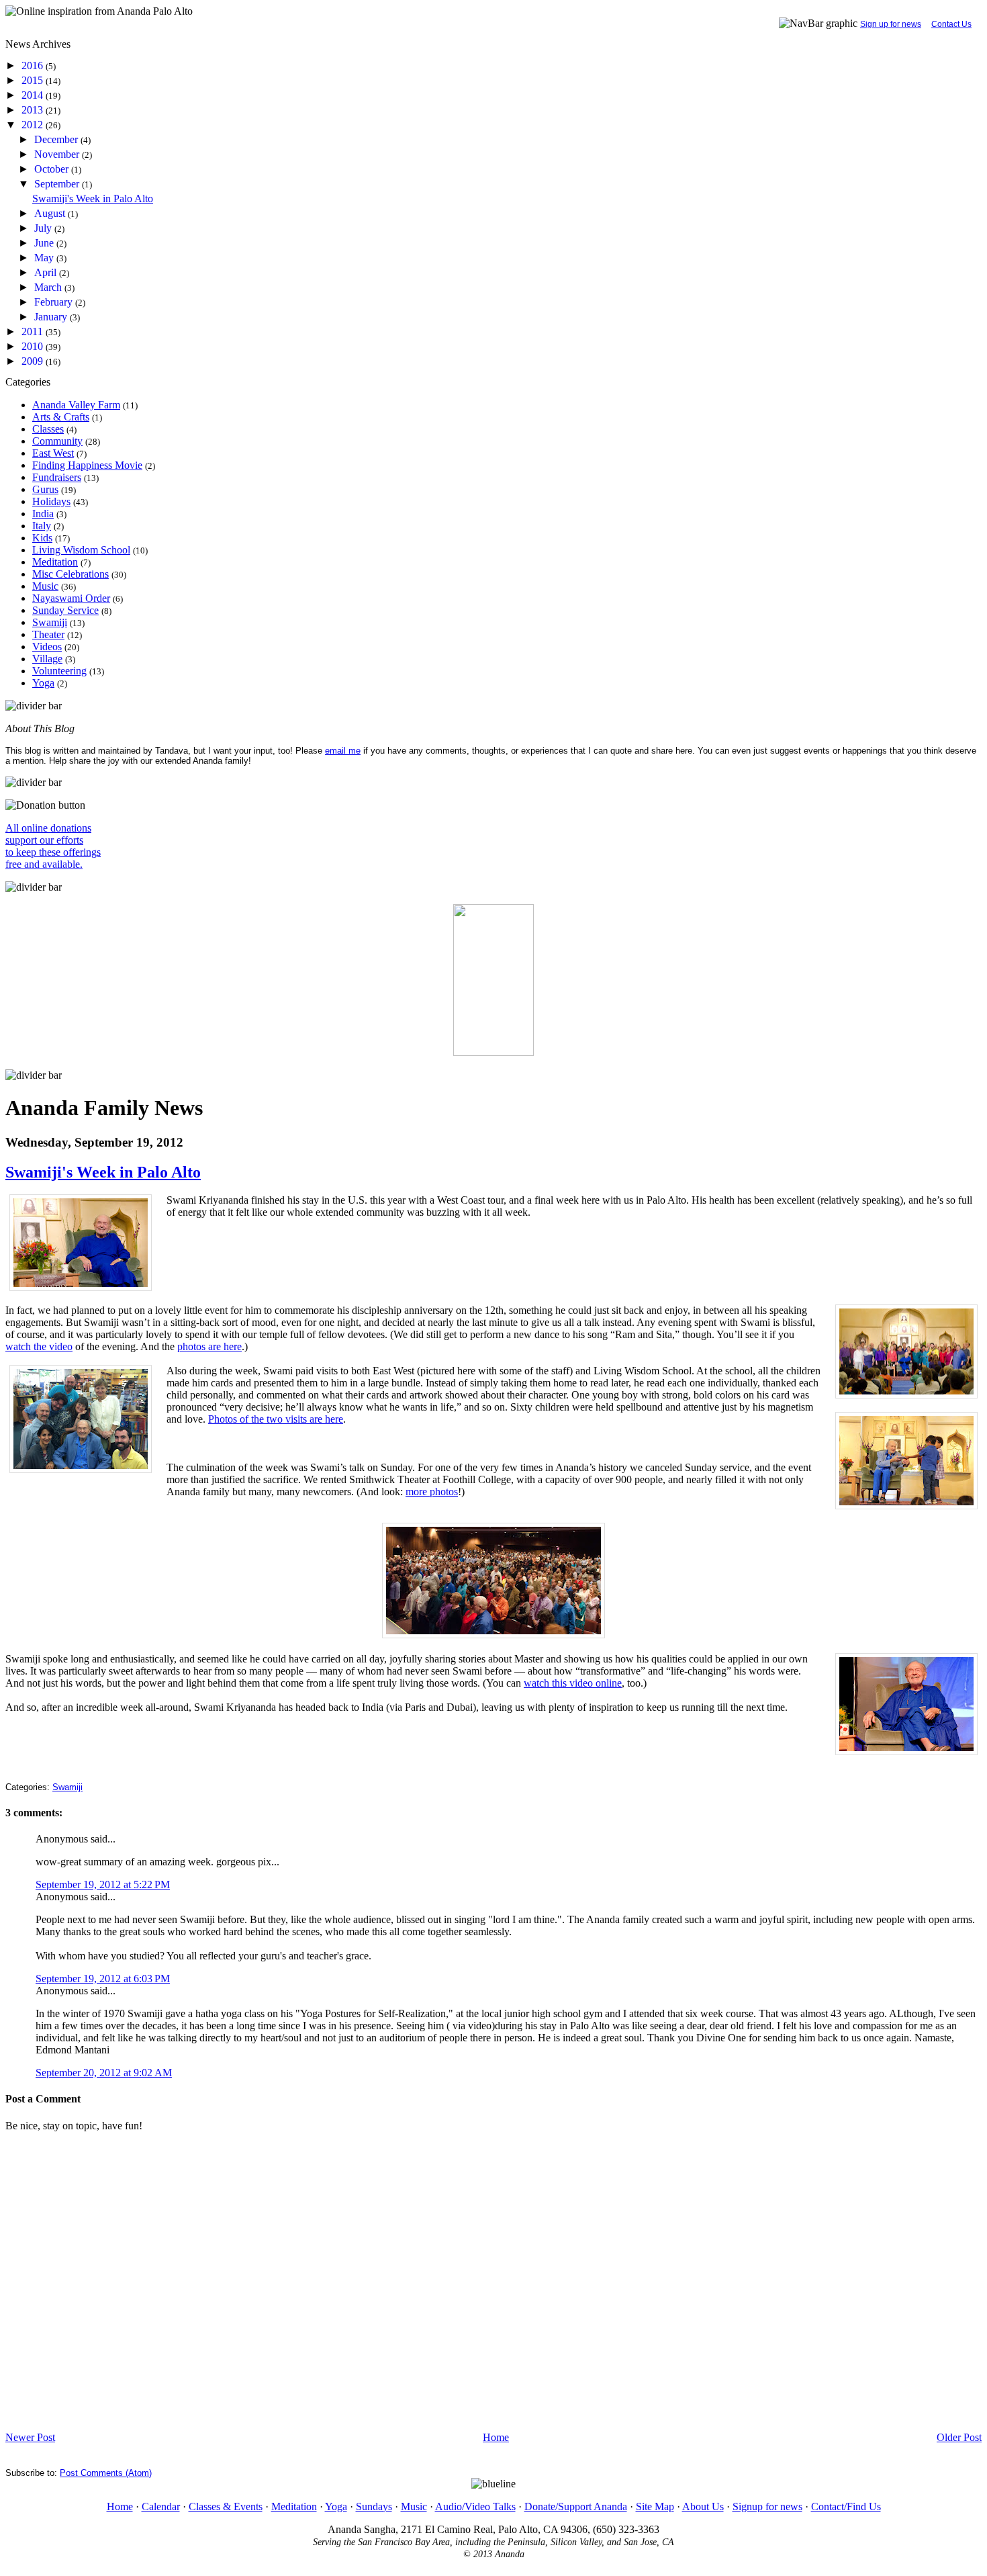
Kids (42, 538)
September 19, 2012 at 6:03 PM (103, 1979)
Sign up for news (891, 24)
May (45, 258)
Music (45, 586)
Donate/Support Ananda (576, 2506)
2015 (34, 80)
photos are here (209, 1346)
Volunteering (59, 671)
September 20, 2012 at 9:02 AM (104, 2073)
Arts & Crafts (61, 417)
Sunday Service (65, 610)
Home (496, 2437)
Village (47, 659)
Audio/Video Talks (475, 2506)
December (57, 139)
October (53, 169)
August (51, 213)
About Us (703, 2506)
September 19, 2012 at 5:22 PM (103, 1884)
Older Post (959, 2437)
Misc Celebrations (70, 574)
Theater (48, 634)
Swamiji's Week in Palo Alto (93, 198)
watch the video (39, 1346)
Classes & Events (226, 2506)
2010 (34, 346)
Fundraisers (57, 477)
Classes (48, 429)
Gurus (45, 489)
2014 (34, 95)
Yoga (43, 683)
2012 (34, 125)
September (58, 184)
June (45, 243)
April (47, 272)
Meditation (55, 562)
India (43, 514)
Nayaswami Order (71, 598)
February (55, 302)
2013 (34, 110)
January (52, 317)
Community (57, 441)
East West (53, 453)
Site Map (655, 2506)
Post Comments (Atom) (106, 2473)
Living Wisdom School (81, 550)
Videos (47, 647)
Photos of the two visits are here (276, 1419)
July (44, 228)
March (49, 287)
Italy (42, 526)
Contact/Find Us (846, 2506)
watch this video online (573, 1683)
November (58, 154)
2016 (34, 65)
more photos (432, 1492)
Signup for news (767, 2506)
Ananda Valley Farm (76, 405)
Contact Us (951, 24)
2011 (34, 331)
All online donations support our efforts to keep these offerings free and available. (53, 846)
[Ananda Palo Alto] (493, 1052)
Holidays (51, 501)
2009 (34, 361)
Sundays (374, 2506)
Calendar (161, 2506)
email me (343, 751)
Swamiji (50, 622)
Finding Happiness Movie (87, 465)
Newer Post (30, 2437)
